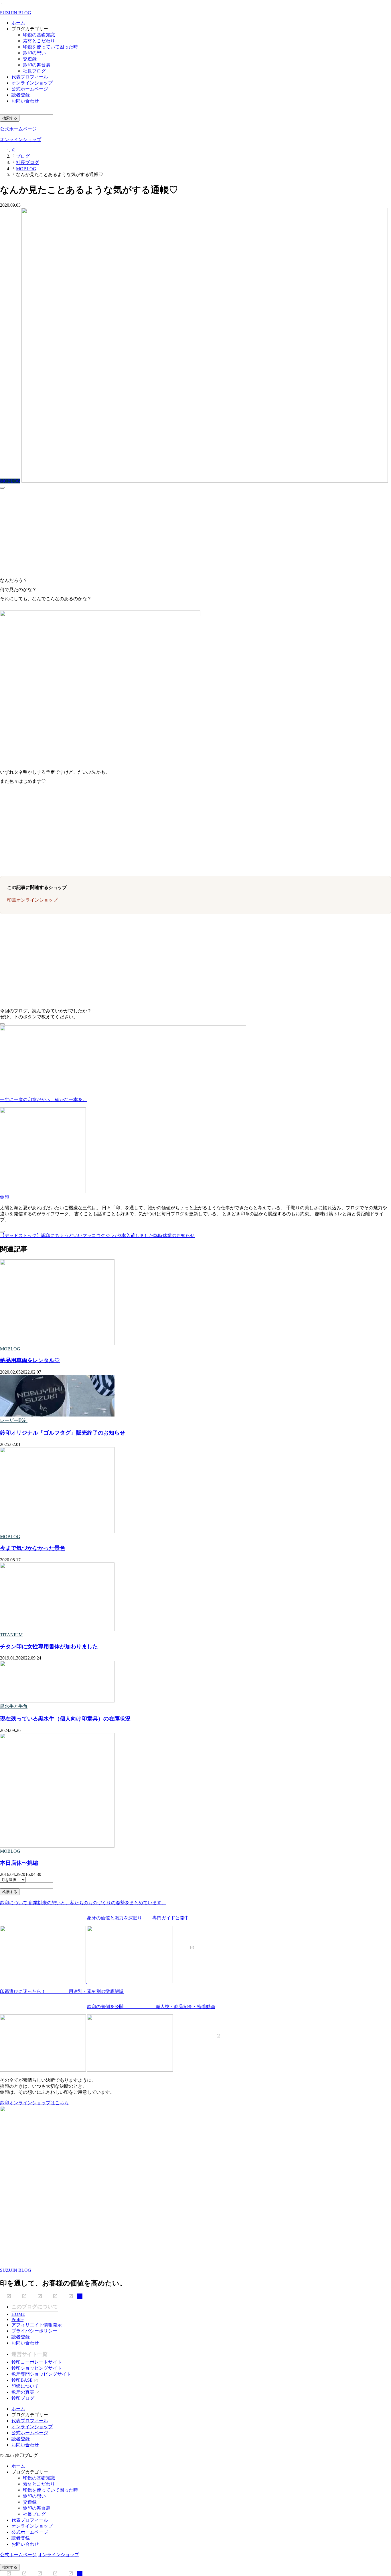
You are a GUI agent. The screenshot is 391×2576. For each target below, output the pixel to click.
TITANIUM (11, 1635)
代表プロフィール (30, 77)
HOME (18, 2314)
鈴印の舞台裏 (37, 65)
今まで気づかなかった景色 (33, 1548)
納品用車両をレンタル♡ (30, 1360)
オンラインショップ (32, 83)
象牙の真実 (23, 2392)
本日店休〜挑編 (19, 1863)
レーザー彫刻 (14, 1420)
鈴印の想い (34, 53)
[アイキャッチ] (57, 1344)
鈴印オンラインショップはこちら (34, 2103)
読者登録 (21, 95)
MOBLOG (10, 1349)
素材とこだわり (39, 41)
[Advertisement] (172, 531)
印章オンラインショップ (32, 900)
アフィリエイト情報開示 (37, 2325)
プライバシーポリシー (34, 2331)
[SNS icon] (6, 2296)
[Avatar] (43, 1192)
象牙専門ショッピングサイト (41, 2374)
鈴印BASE (22, 2380)
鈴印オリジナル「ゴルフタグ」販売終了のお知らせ (63, 1433)
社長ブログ (34, 71)
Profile (17, 2319)
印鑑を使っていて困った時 (50, 47)
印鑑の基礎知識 (39, 35)
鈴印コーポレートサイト (37, 2362)
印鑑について (25, 2386)
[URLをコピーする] (2, 488)
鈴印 (5, 1197)
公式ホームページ (30, 89)
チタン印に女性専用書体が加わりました (49, 1646)
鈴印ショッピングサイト (37, 2368)
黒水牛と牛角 (14, 1706)
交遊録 (30, 59)
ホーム (18, 23)
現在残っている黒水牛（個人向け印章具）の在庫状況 (65, 1719)
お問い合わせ (25, 101)
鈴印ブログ (23, 2398)
